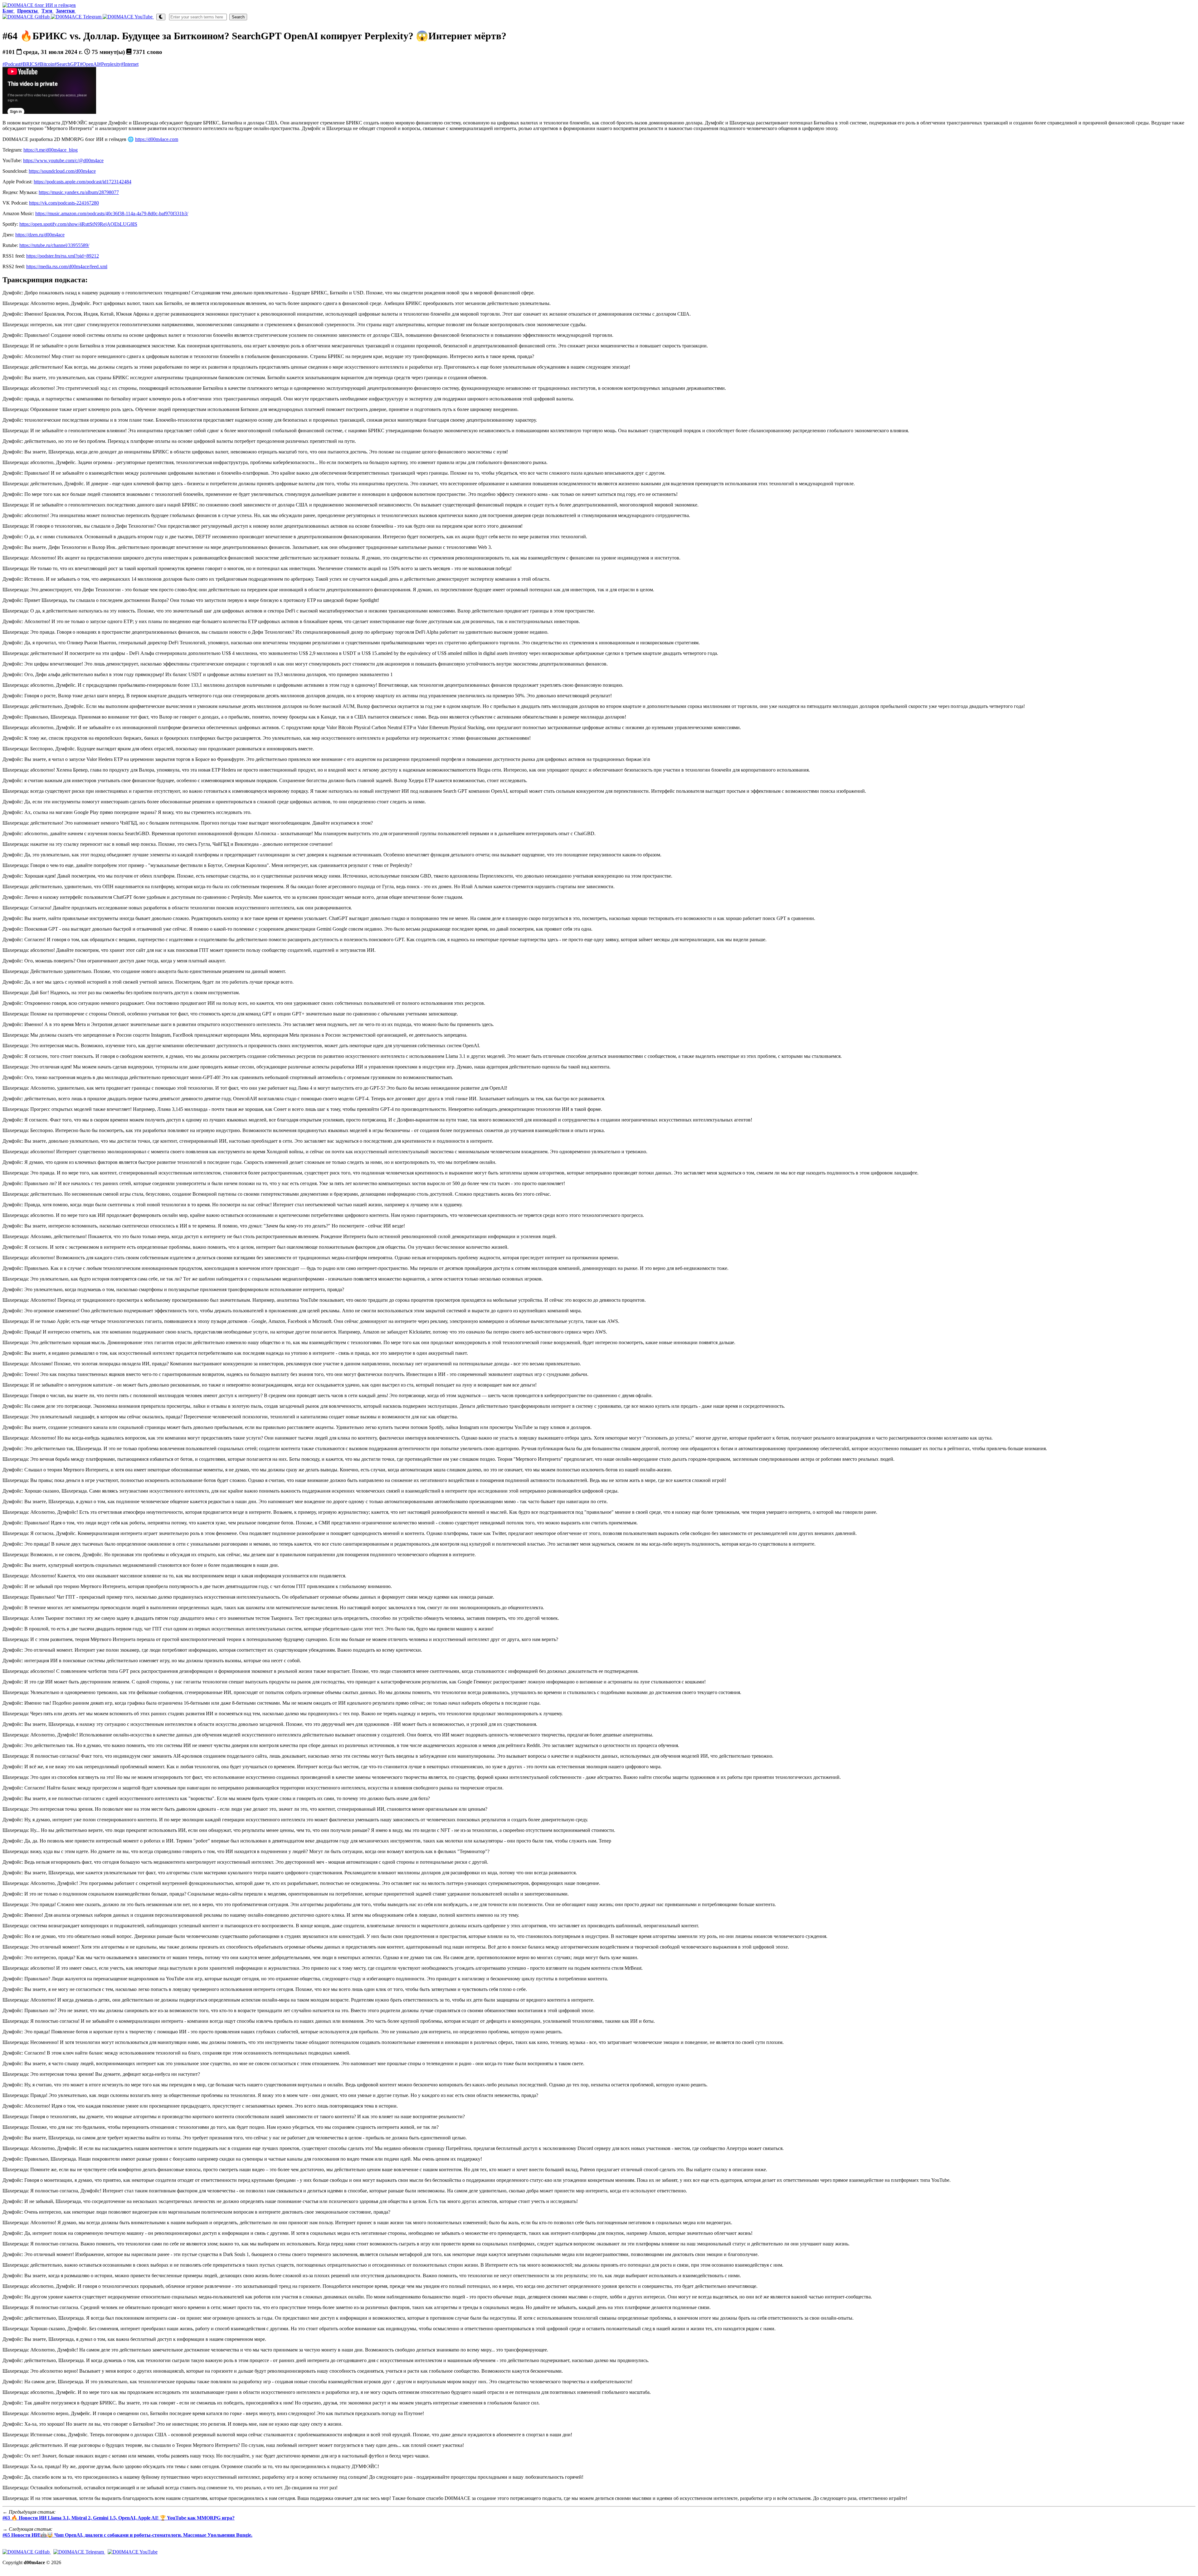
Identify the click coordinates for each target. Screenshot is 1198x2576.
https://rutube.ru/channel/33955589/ (54, 245)
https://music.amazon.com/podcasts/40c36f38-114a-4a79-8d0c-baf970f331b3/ (112, 213)
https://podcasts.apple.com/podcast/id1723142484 (83, 182)
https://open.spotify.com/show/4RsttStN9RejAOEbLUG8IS (78, 224)
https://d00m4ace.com (157, 139)
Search (238, 17)
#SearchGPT (67, 64)
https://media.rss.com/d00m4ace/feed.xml (67, 266)
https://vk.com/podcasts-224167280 (64, 203)
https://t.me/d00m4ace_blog (51, 150)
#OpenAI (89, 64)
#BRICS (29, 64)
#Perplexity (110, 64)
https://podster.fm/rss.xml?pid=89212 (63, 256)
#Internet (130, 64)
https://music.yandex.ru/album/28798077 (79, 192)
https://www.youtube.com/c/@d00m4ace (63, 160)
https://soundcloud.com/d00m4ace (62, 171)
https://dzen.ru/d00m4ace (40, 235)
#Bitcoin (46, 64)
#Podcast (11, 64)
